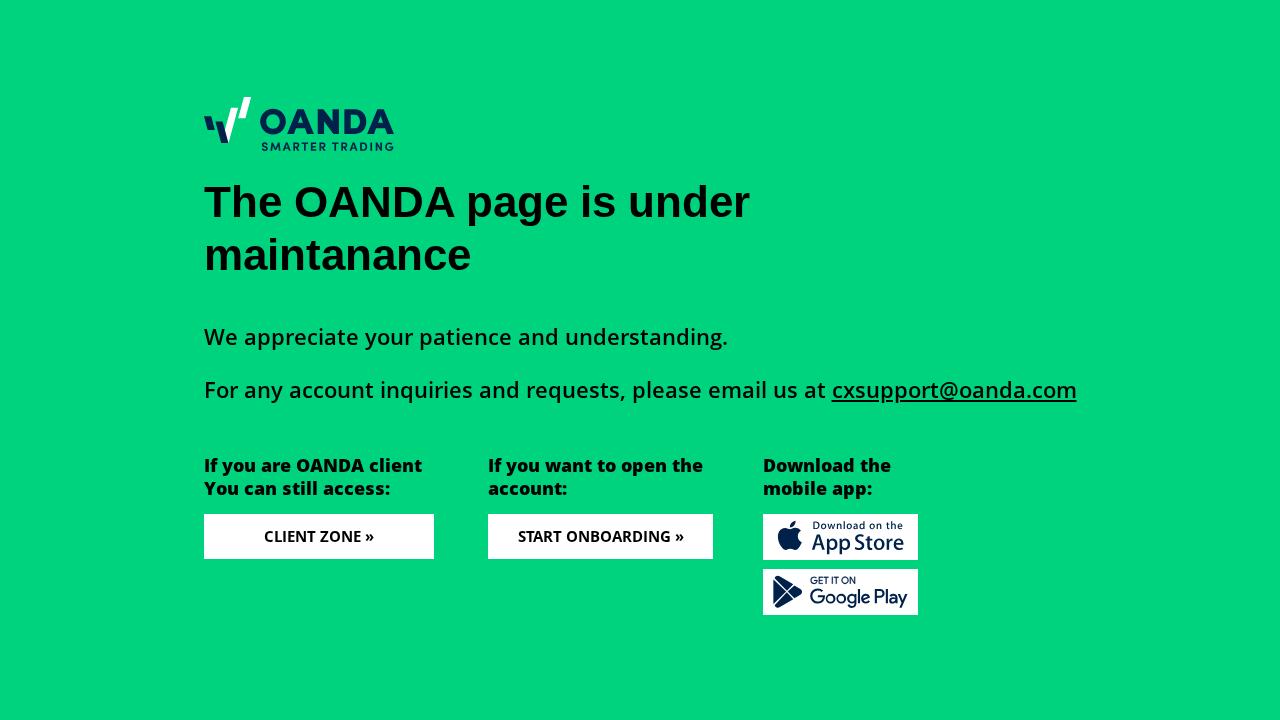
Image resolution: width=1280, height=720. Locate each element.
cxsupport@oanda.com (954, 389)
